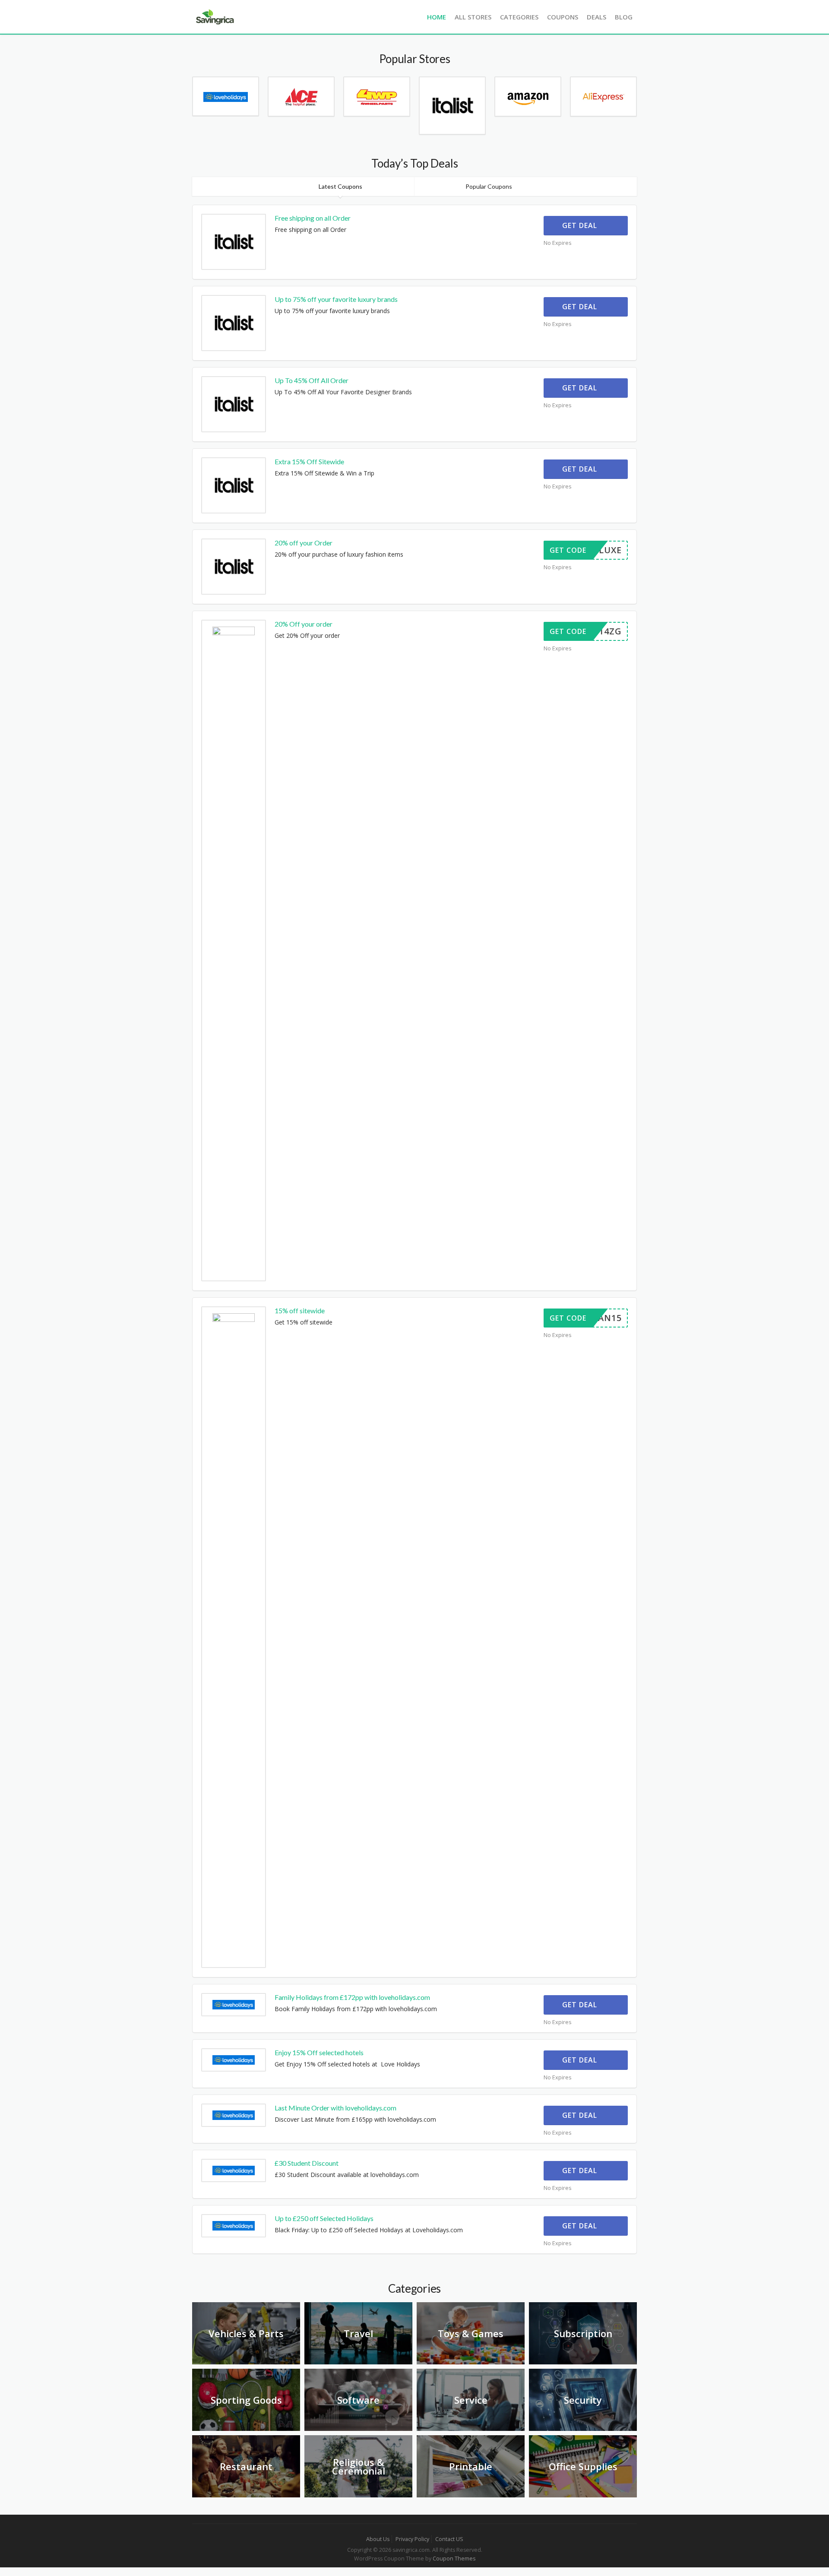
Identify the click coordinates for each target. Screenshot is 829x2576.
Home (437, 17)
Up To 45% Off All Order (312, 380)
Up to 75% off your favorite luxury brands (336, 299)
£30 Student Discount (307, 2163)
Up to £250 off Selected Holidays (324, 2218)
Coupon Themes (454, 2559)
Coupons (563, 17)
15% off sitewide (300, 1310)
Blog (624, 17)
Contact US (449, 2539)
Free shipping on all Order (313, 218)
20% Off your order (304, 624)
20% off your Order (304, 543)
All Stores (473, 17)
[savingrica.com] (214, 16)
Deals (596, 17)
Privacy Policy (412, 2539)
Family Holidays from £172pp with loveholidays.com (352, 1997)
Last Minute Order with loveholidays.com (335, 2108)
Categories (519, 17)
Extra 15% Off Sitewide (309, 461)
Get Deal (581, 225)
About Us (378, 2539)
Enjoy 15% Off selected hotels (319, 2052)
